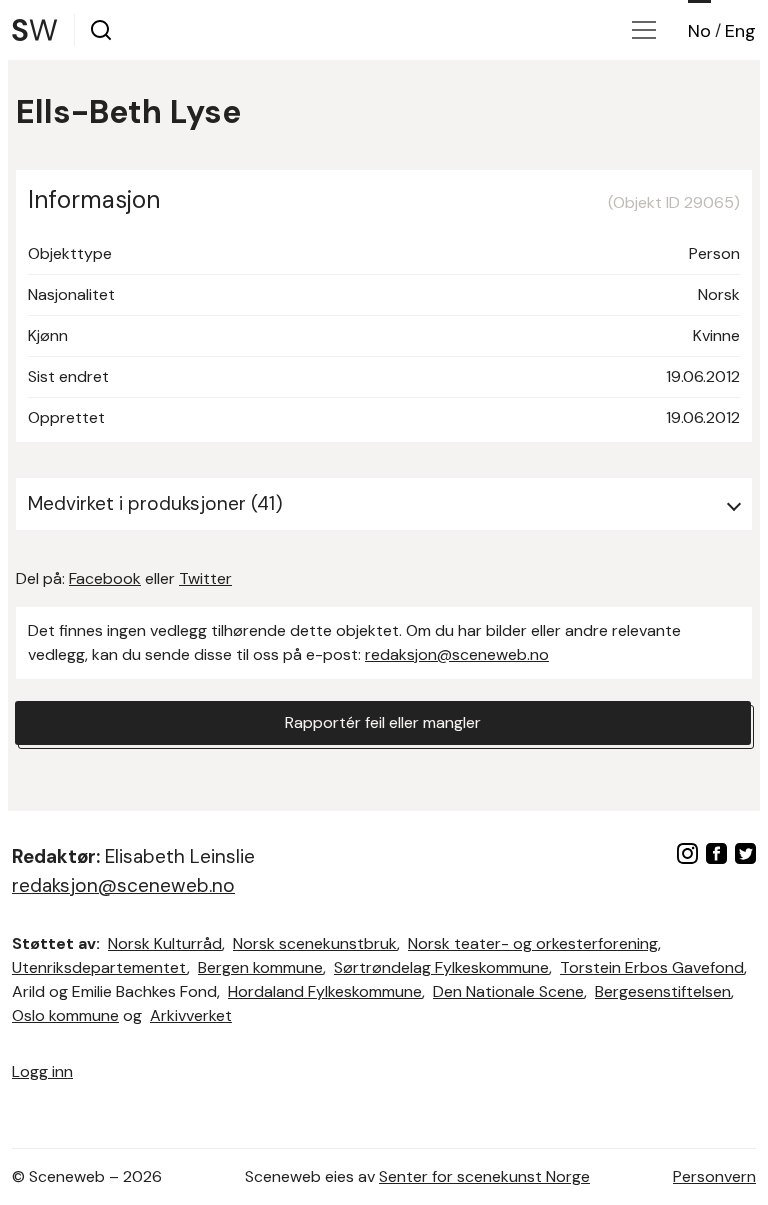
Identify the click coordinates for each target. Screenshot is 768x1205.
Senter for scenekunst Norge (484, 1176)
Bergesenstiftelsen (663, 991)
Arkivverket (191, 1015)
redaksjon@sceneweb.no (457, 654)
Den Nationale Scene (508, 991)
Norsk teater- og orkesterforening (533, 943)
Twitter (205, 578)
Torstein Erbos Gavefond (652, 967)
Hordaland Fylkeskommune (325, 991)
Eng (740, 31)
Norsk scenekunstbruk (315, 943)
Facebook (105, 578)
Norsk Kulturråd (165, 943)
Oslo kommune (65, 1015)
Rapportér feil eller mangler (383, 722)
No (699, 31)
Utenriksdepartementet (99, 967)
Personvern (714, 1176)
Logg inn (42, 1071)
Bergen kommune (260, 967)
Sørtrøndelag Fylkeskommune (441, 967)
